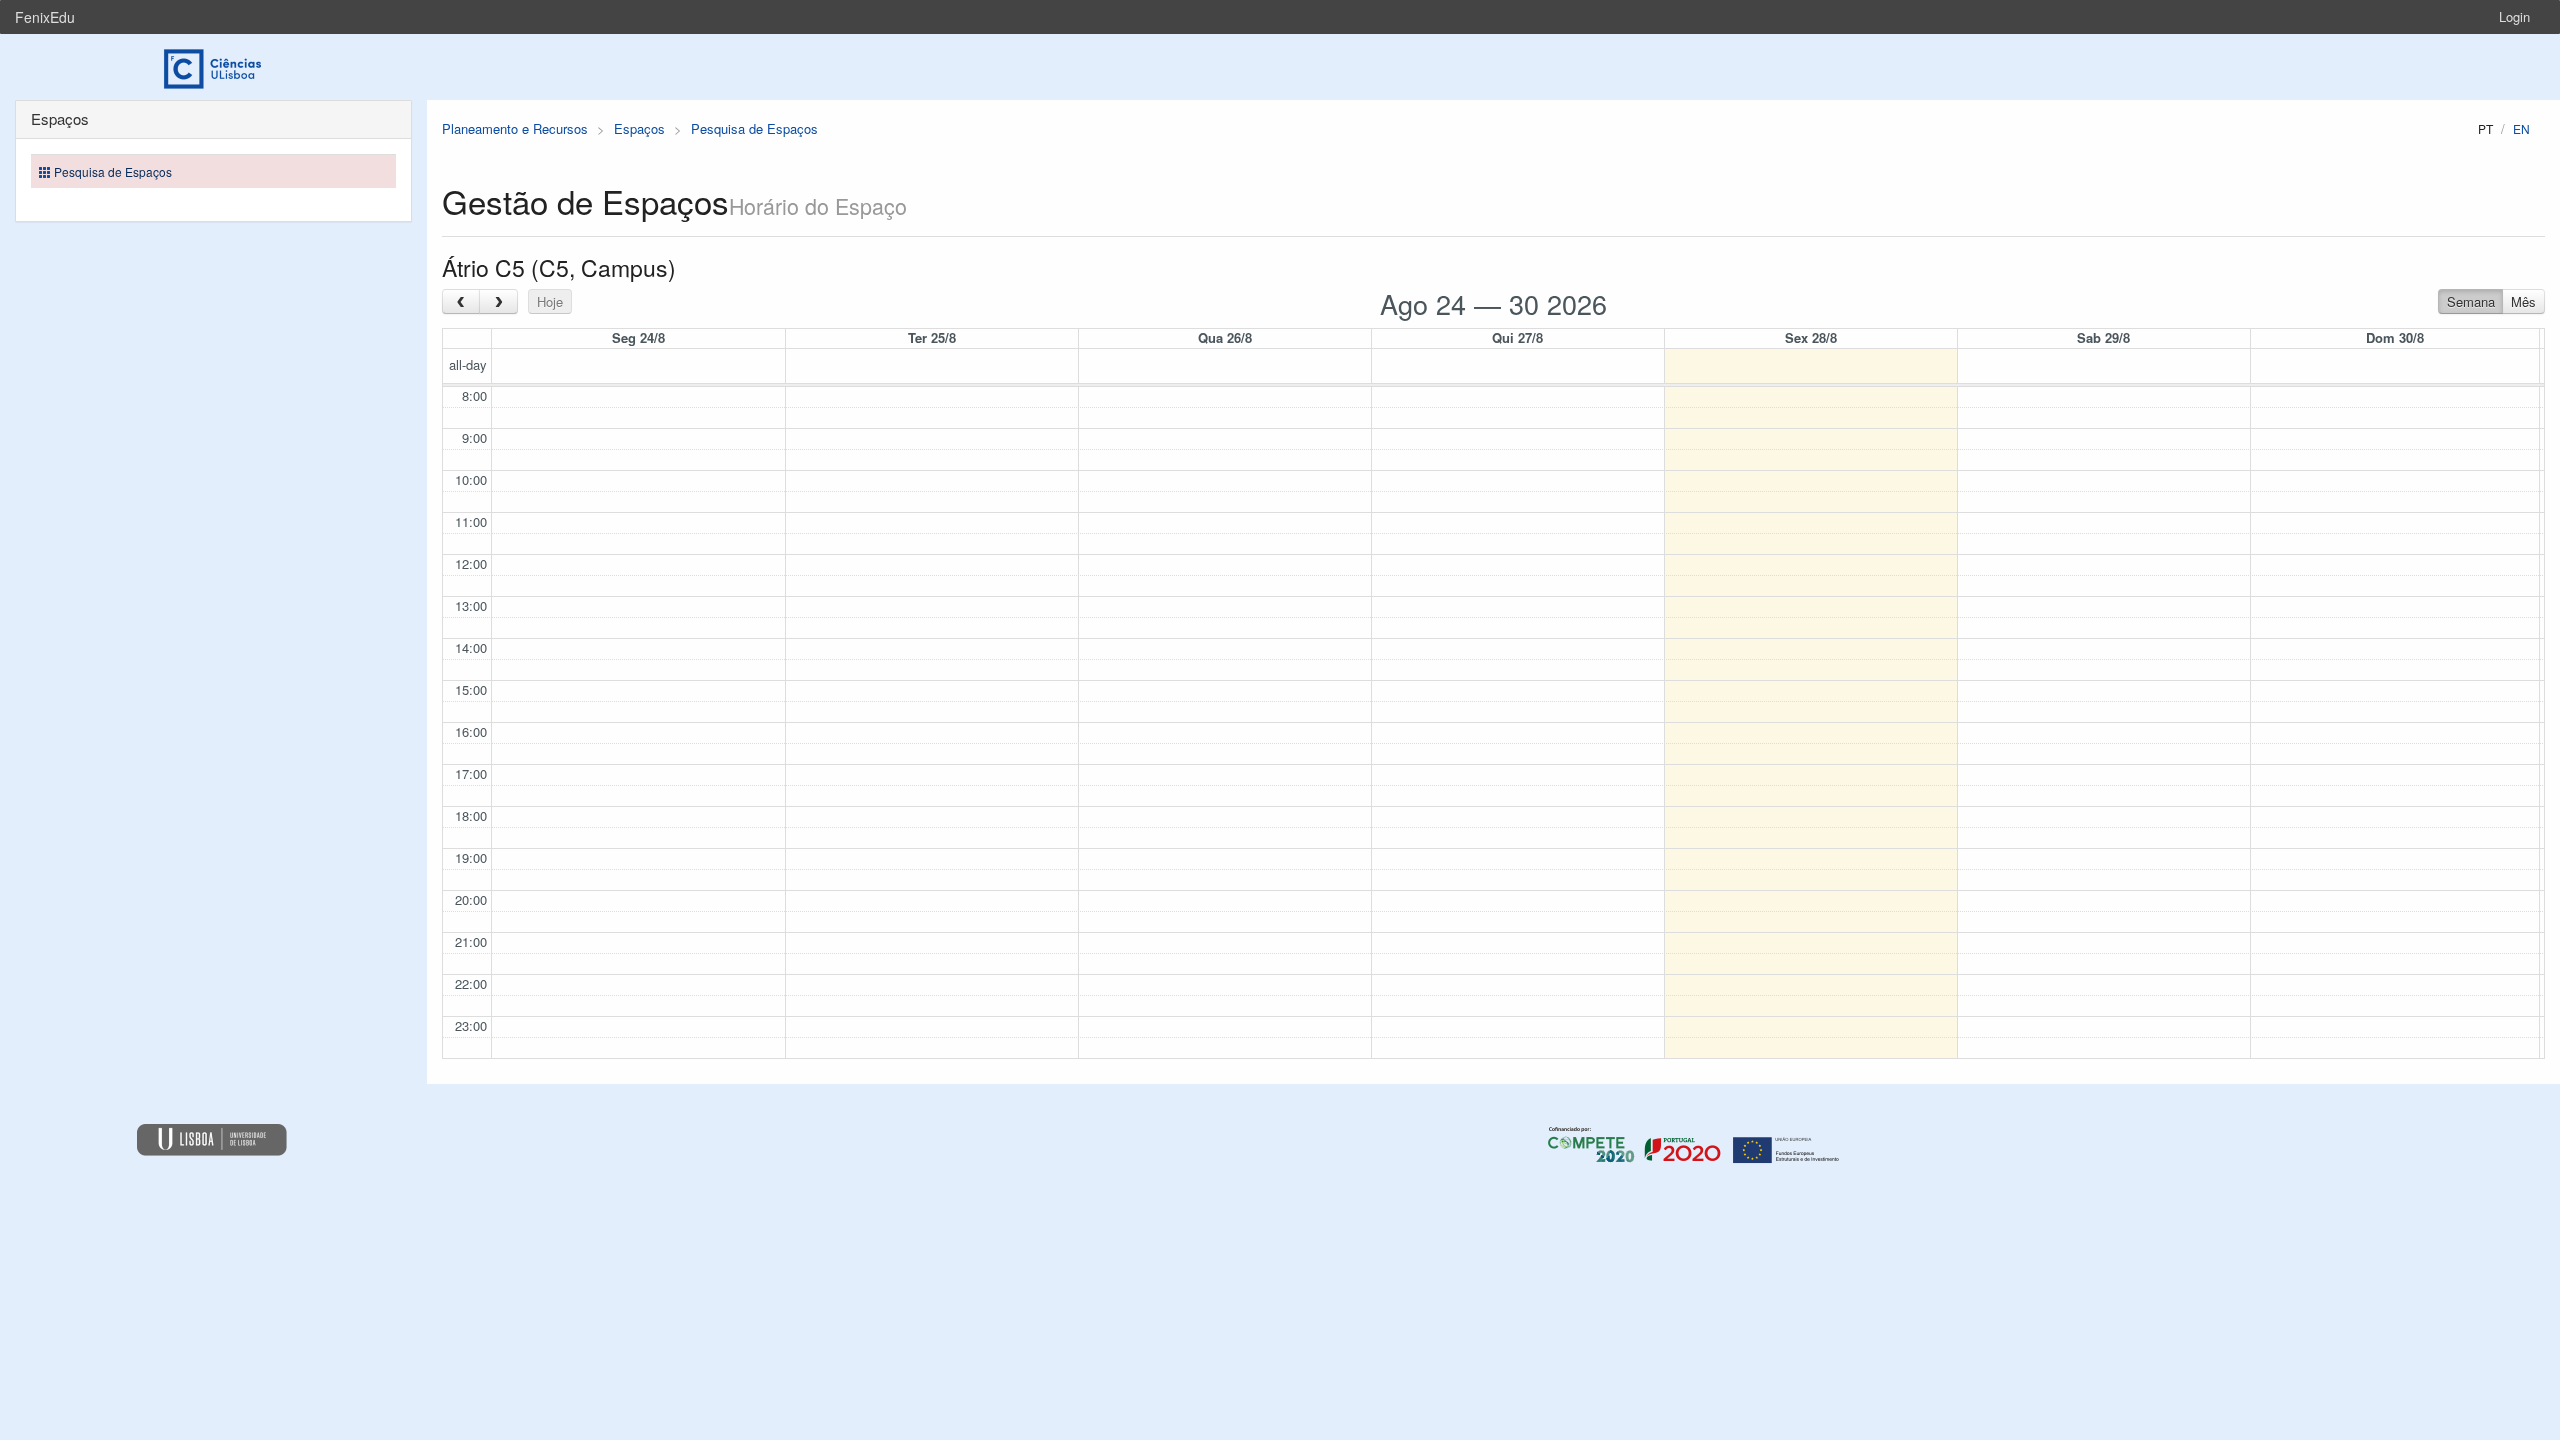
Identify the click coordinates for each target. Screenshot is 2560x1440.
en (2521, 128)
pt (2485, 128)
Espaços (639, 128)
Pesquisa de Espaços (754, 128)
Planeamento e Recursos (515, 128)
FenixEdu (45, 17)
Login (2514, 16)
